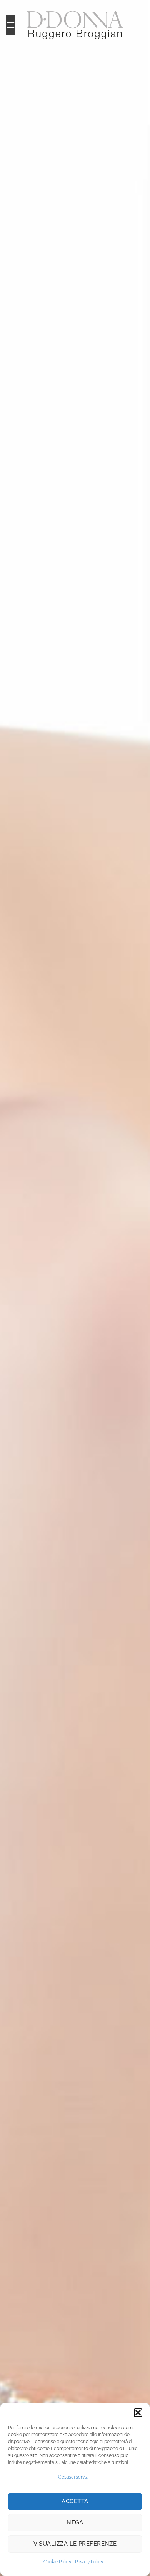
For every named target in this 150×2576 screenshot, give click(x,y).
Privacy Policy (89, 2562)
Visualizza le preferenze (75, 2544)
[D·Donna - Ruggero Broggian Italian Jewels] (75, 25)
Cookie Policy (57, 2562)
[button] (138, 2413)
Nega (75, 2522)
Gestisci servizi (73, 2477)
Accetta (75, 2501)
